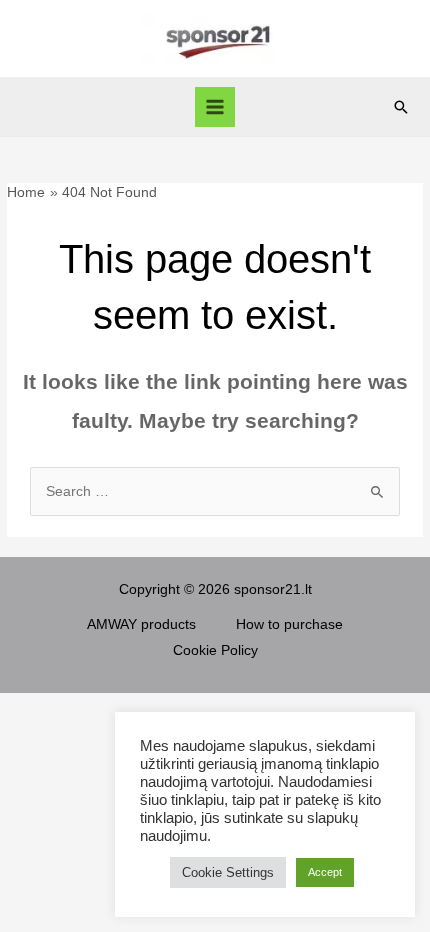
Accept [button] (325, 872)
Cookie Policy (215, 650)
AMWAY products (141, 624)
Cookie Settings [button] (228, 872)
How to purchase (289, 624)
